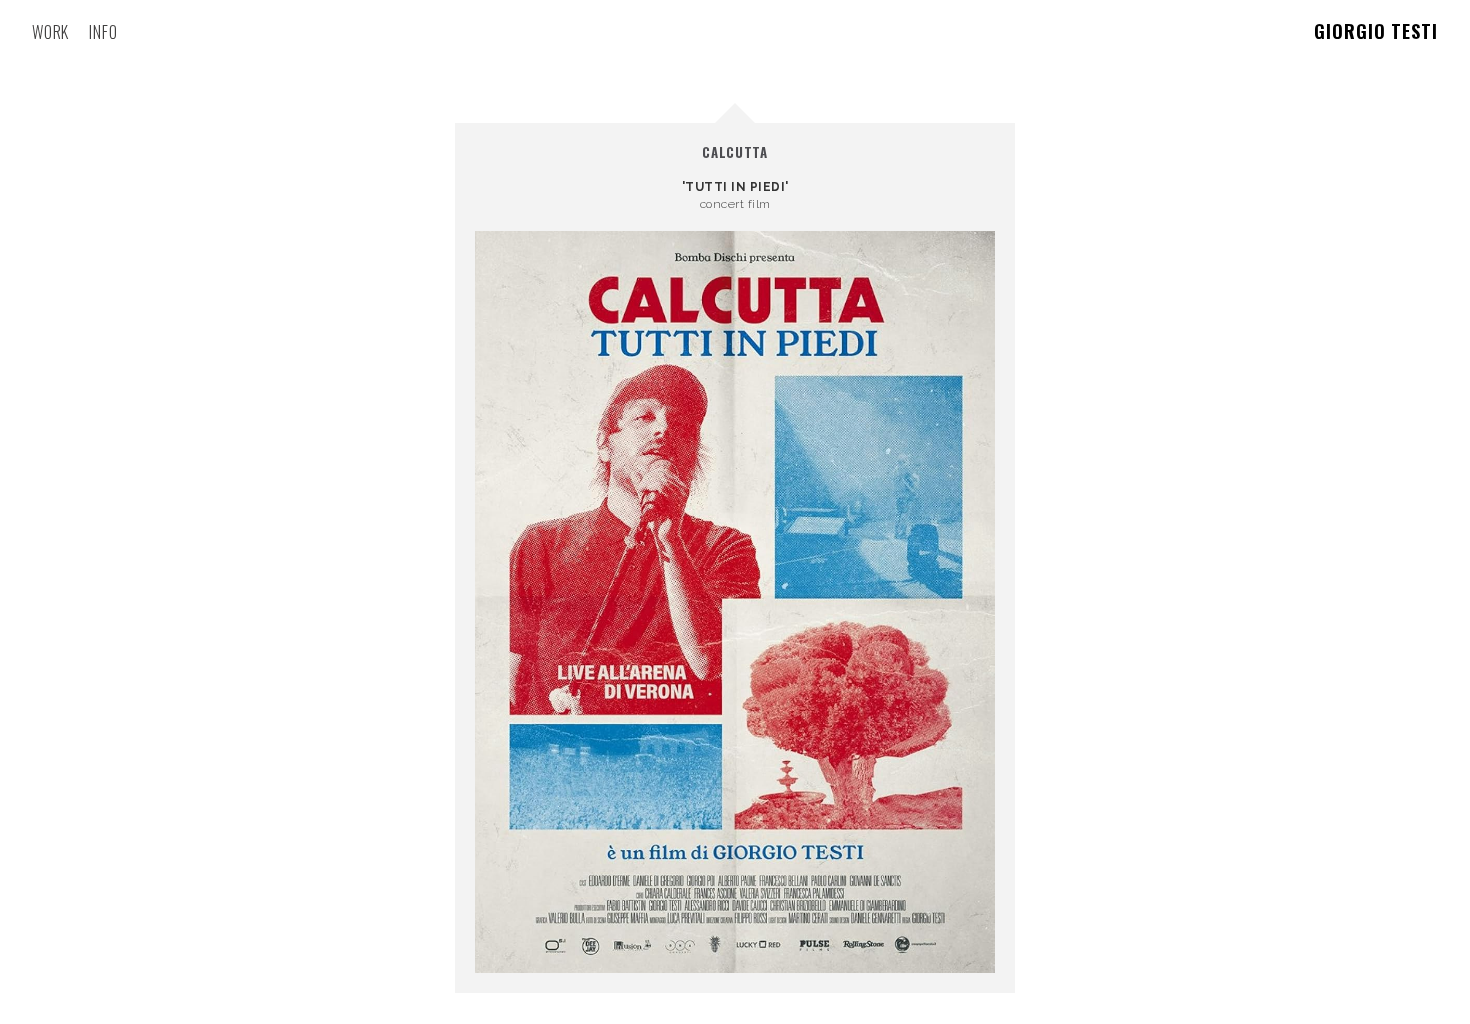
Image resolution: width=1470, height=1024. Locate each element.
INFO (103, 32)
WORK (50, 32)
